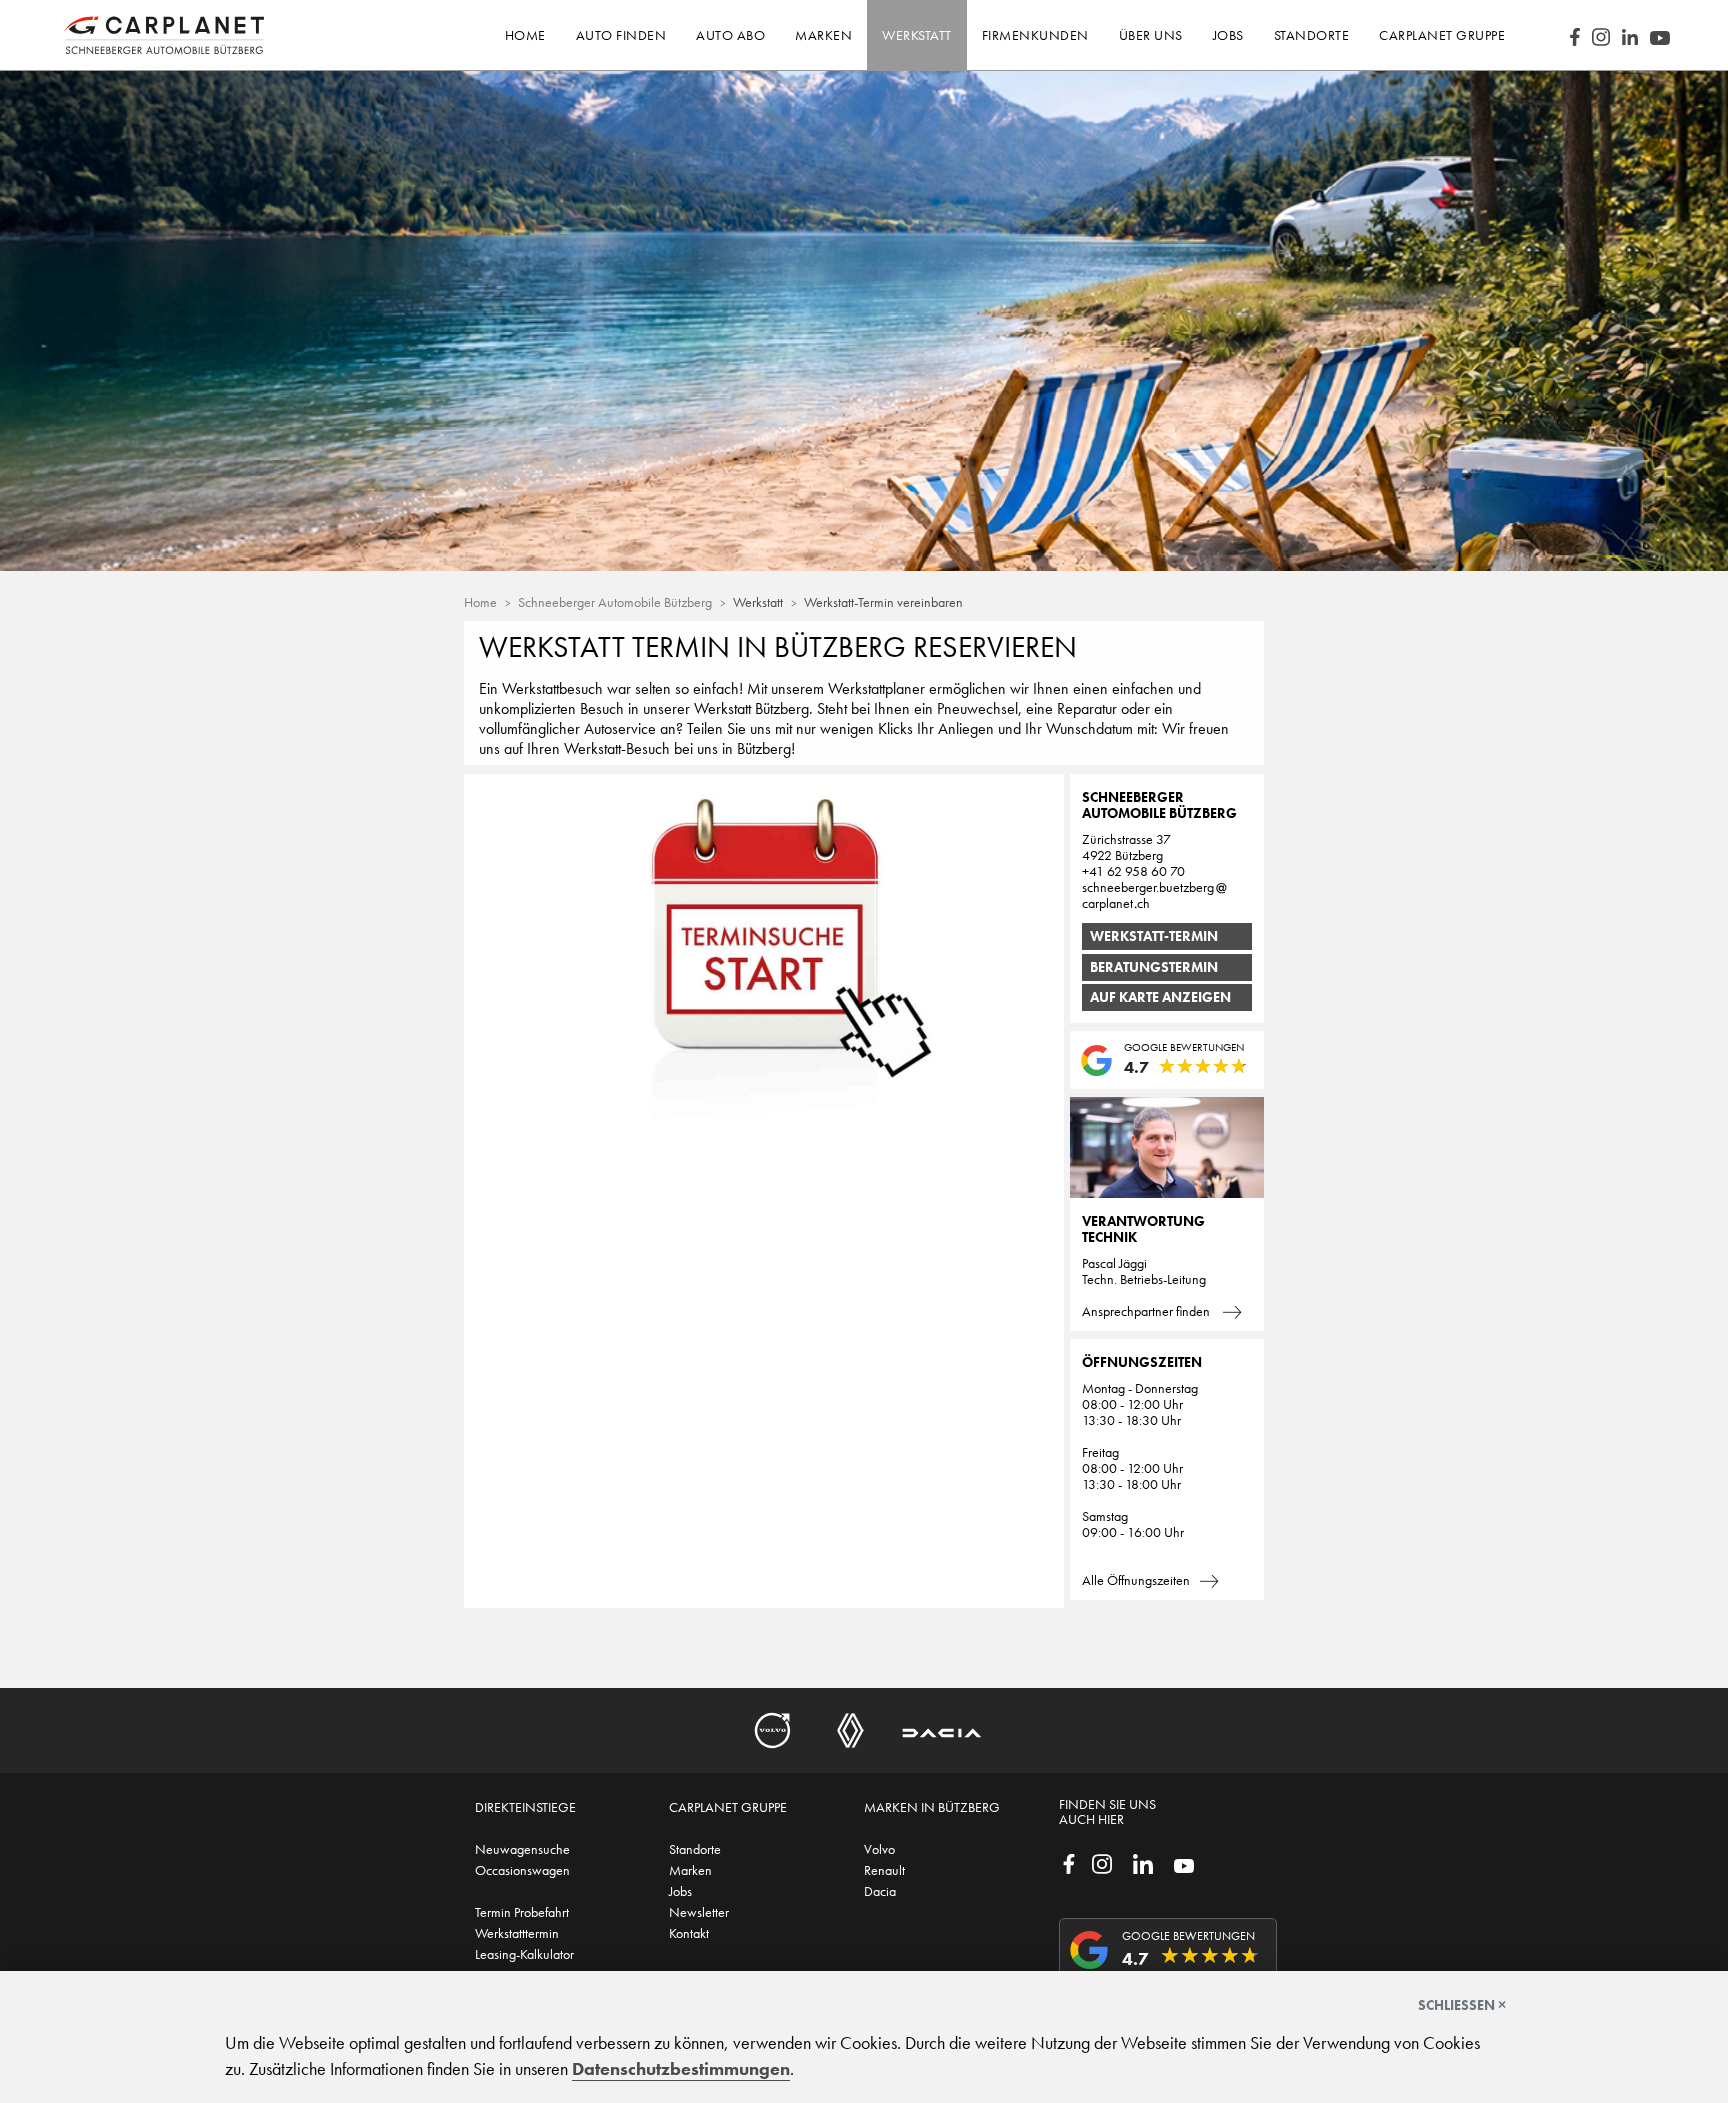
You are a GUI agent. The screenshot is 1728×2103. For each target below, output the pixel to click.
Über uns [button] (1151, 35)
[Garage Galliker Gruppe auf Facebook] (1069, 1862)
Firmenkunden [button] (1035, 35)
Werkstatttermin (517, 1933)
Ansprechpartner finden (1147, 1311)
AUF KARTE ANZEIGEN (1160, 997)
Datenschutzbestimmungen (681, 2069)
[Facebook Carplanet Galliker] (1575, 34)
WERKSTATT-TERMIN (1154, 936)
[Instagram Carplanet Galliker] (1601, 34)
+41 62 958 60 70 (1133, 871)
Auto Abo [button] (730, 35)
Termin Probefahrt (522, 1912)
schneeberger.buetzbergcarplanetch (1148, 895)
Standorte (695, 1849)
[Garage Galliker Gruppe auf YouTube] (1184, 1864)
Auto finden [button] (621, 35)
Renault (884, 1870)
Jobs (680, 1891)
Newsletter (699, 1912)
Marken (690, 1870)
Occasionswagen (522, 1870)
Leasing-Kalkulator (524, 1954)
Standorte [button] (1312, 35)
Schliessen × (1462, 2005)
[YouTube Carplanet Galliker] (1660, 35)
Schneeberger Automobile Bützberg (615, 602)
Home (525, 35)
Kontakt (689, 1933)
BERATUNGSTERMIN (1154, 967)
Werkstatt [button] (917, 35)
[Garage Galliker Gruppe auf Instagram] (1102, 1862)
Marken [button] (823, 35)
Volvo (879, 1849)
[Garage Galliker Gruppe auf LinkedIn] (1143, 1862)
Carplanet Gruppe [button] (1442, 35)
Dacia (880, 1891)
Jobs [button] (1228, 35)
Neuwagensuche (522, 1849)
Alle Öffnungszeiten (1136, 1580)
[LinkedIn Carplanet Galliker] (1630, 35)
